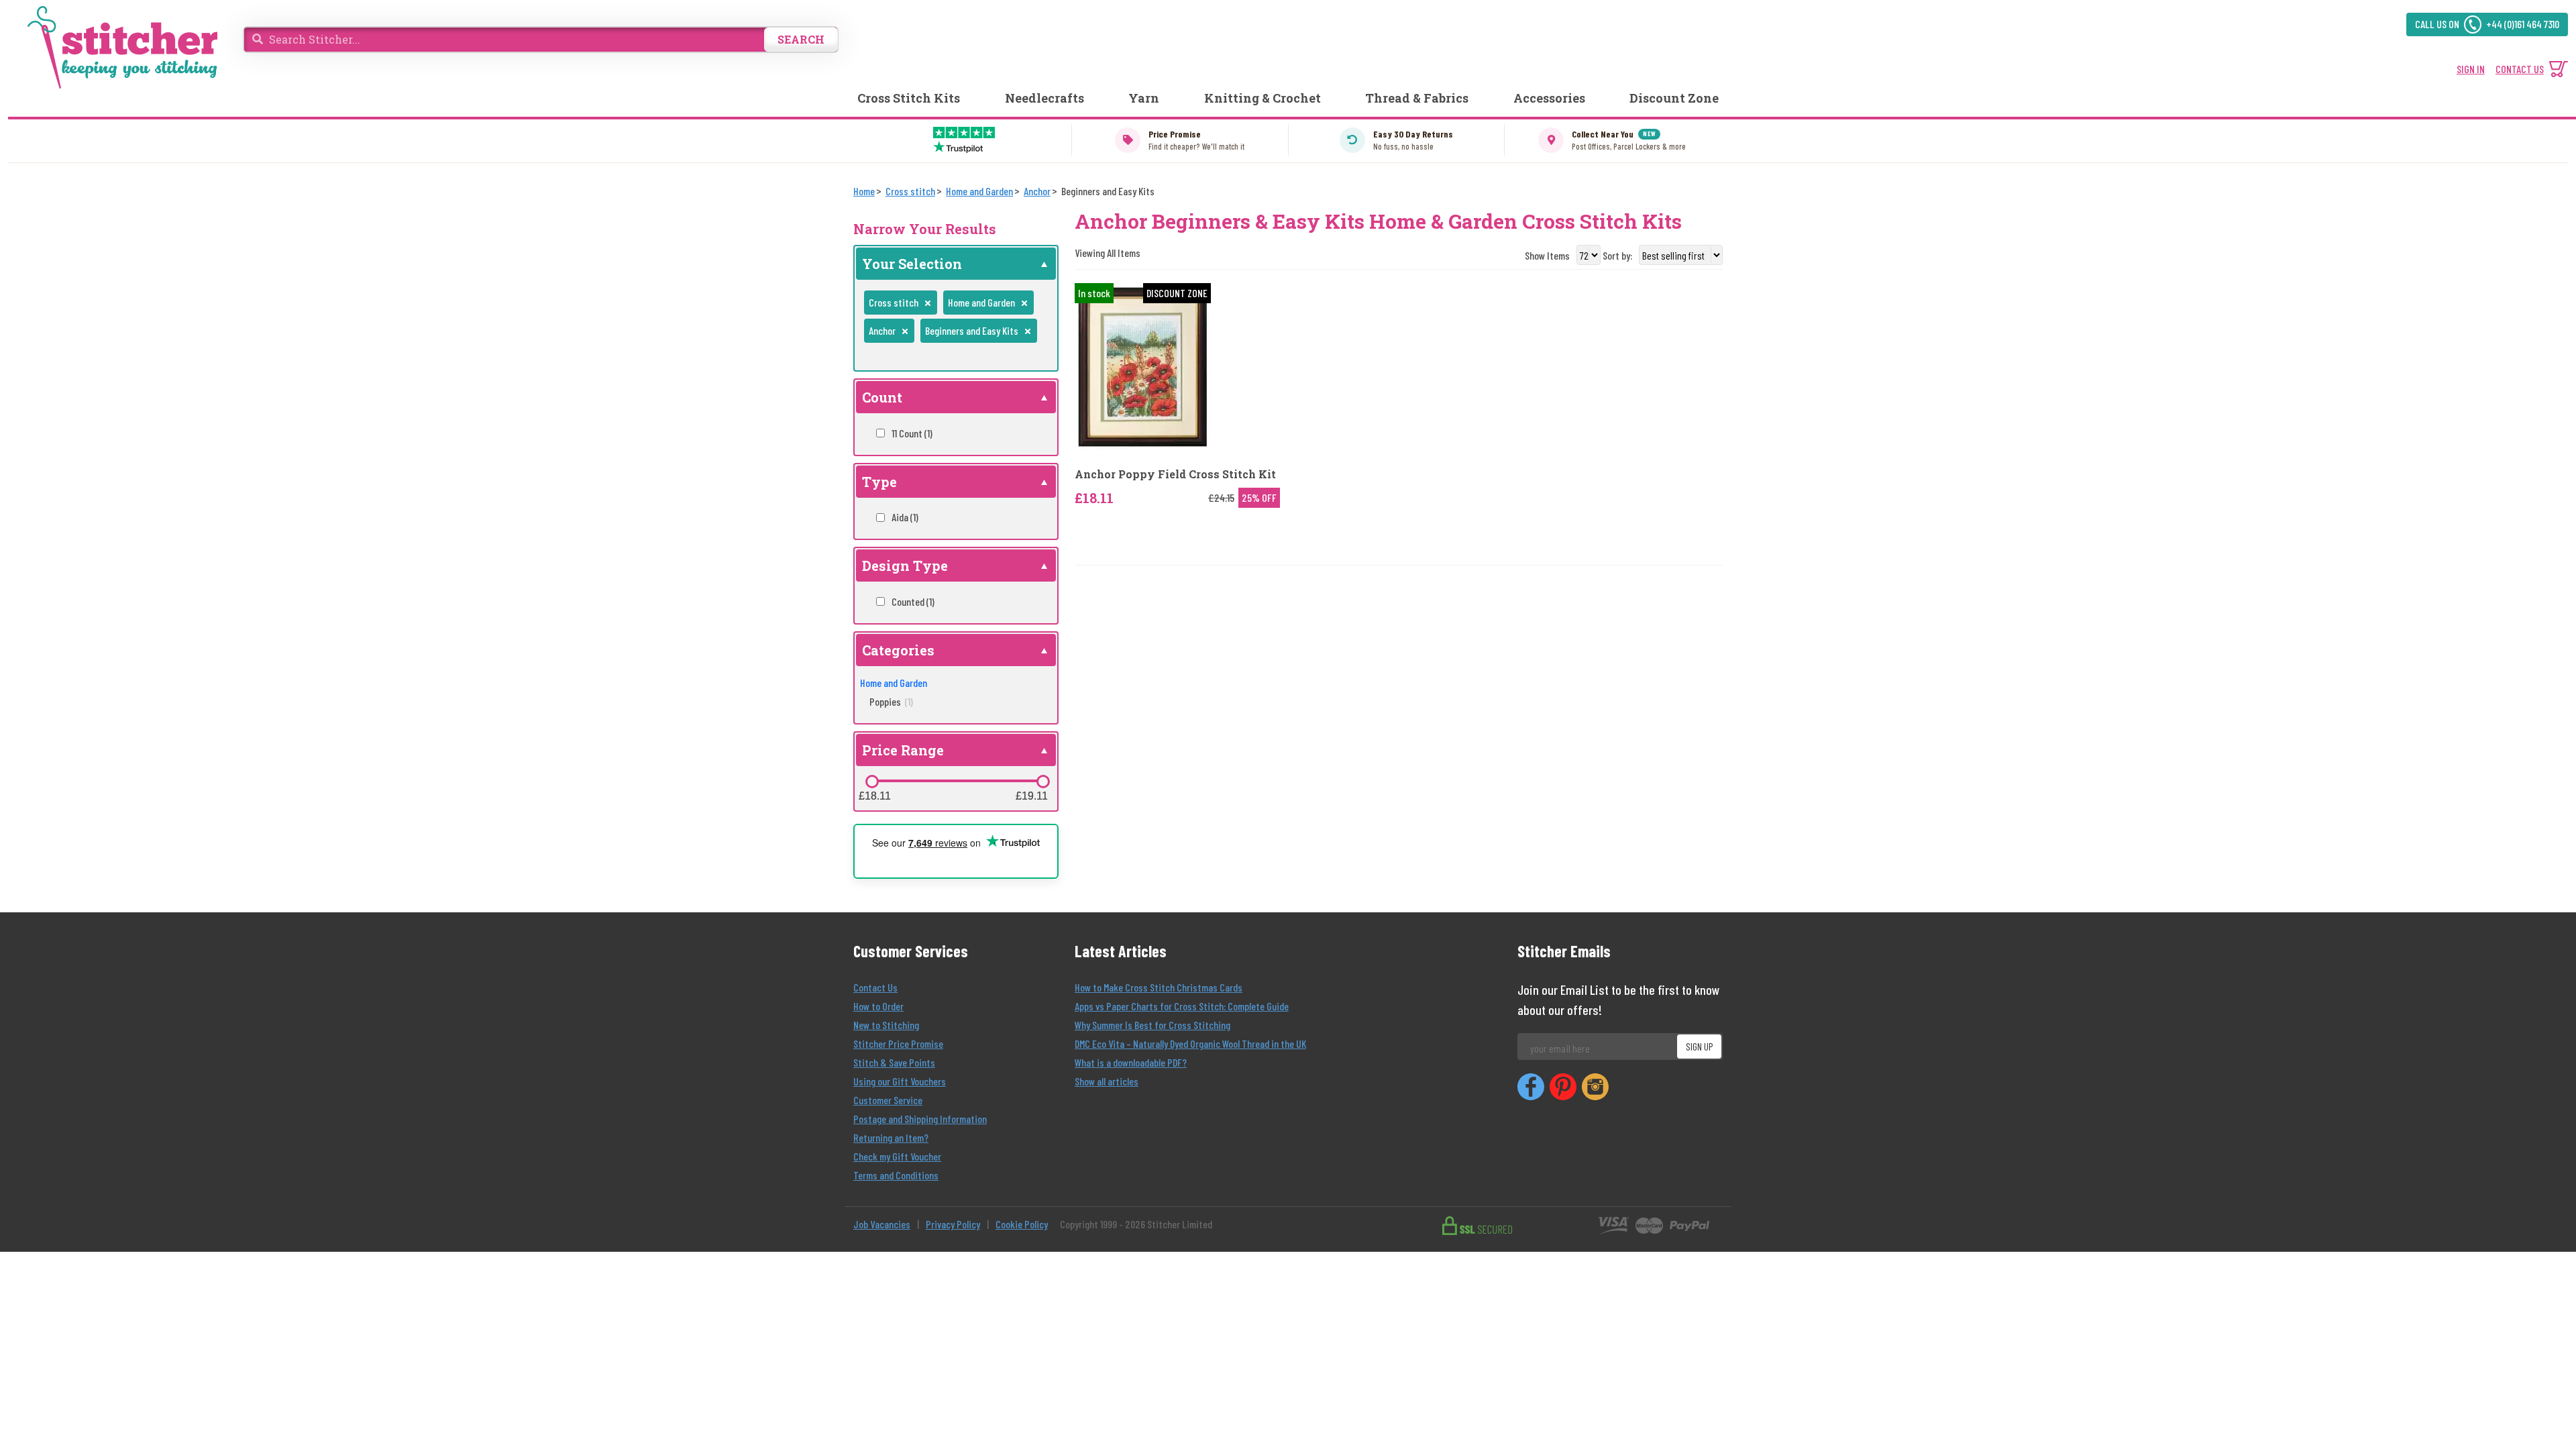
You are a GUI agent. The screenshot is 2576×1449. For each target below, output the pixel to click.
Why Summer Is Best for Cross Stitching (1152, 1025)
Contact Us (875, 987)
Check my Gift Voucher (897, 1156)
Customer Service (888, 1100)
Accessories (1549, 98)
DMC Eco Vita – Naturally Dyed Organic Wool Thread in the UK (1190, 1043)
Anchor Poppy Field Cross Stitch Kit (1175, 474)
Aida (905, 517)
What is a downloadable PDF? (1131, 1062)
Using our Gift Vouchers (900, 1081)
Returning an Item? (891, 1137)
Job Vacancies (882, 1224)
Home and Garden (894, 683)
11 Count (912, 433)
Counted (913, 601)
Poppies (891, 701)
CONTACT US (2520, 69)
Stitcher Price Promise (898, 1043)
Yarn (1144, 98)
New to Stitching (886, 1025)
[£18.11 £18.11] (872, 782)
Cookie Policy (1022, 1224)
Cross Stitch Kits (909, 98)
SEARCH (801, 39)
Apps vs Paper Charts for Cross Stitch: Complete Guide (1182, 1006)
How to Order (878, 1006)
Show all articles (1107, 1081)
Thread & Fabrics (1417, 98)
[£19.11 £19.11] (1043, 782)
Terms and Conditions (896, 1175)
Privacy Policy (953, 1224)
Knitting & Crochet (1263, 98)
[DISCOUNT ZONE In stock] (1143, 366)
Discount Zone (1674, 98)
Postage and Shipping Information (920, 1119)
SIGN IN (2471, 69)
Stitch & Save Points (894, 1062)
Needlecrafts (1044, 98)
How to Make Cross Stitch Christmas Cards (1159, 987)
